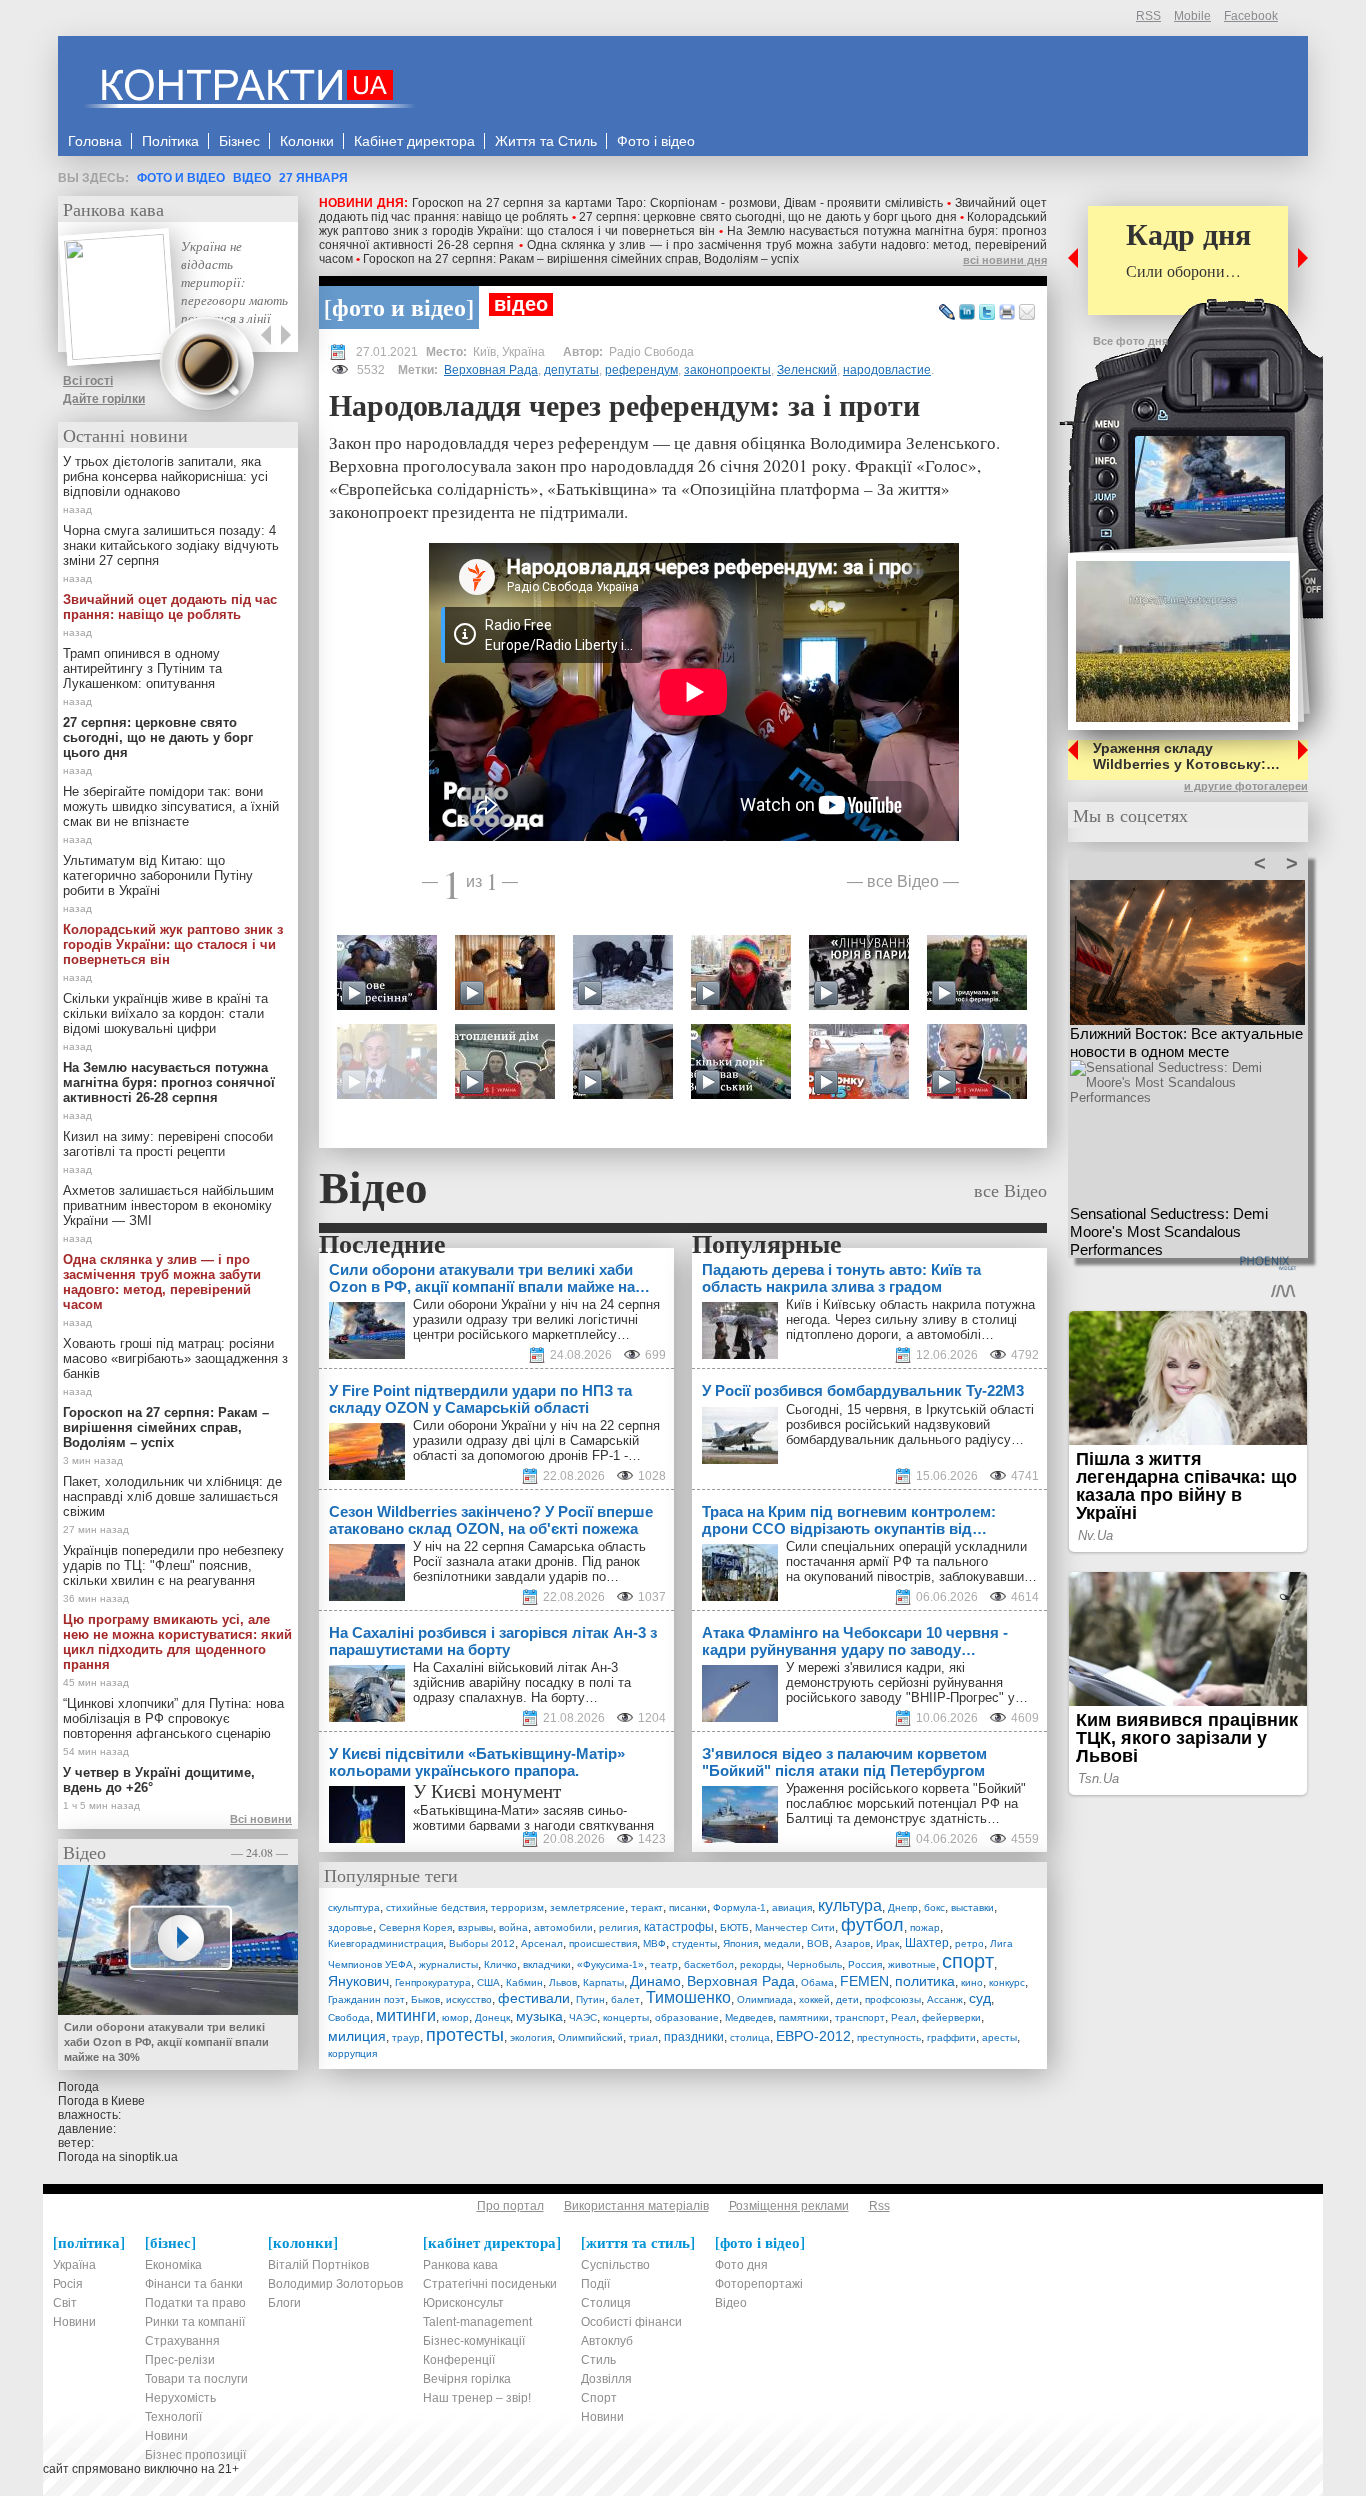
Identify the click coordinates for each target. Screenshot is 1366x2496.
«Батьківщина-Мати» (476, 1810)
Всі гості (88, 381)
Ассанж (945, 1999)
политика (925, 1981)
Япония (740, 1943)
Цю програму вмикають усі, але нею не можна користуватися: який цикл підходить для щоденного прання (177, 1642)
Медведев (749, 2017)
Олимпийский (590, 2037)
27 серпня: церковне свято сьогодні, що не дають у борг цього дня (768, 217)
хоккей (814, 1999)
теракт (647, 1907)
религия (618, 1927)
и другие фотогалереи (1246, 786)
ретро (969, 1943)
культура (850, 1905)
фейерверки (951, 2017)
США (488, 1982)
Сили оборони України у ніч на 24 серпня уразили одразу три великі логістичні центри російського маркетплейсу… (536, 1319)
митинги (406, 2015)
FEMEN (864, 1981)
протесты (465, 2035)
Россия (865, 1964)
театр (664, 1964)
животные (912, 1964)
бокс (934, 1907)
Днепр (903, 1907)
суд (980, 1998)
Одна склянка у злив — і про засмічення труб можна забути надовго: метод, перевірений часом (162, 1282)
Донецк (492, 2017)
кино (972, 1982)
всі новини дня (1005, 260)
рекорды (760, 1964)
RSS (1148, 16)
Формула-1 (739, 1907)
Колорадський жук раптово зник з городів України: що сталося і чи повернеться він (683, 224)
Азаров (852, 1943)
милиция (357, 2036)
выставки (972, 1907)
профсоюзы (893, 1999)
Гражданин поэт (366, 1999)
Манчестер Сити (795, 1927)
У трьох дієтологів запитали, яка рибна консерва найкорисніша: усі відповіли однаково (165, 476)
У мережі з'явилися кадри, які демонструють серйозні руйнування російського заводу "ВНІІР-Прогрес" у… (907, 1682)
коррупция (352, 2053)
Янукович (358, 1981)
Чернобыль (814, 1964)
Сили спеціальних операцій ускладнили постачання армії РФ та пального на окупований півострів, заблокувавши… (911, 1561)
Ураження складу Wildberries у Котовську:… (1186, 756)
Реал (903, 2017)
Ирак (887, 1943)
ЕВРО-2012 (813, 2036)
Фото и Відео (181, 178)
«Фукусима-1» (610, 1964)
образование (687, 2017)
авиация (792, 1907)
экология (531, 2037)
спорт (968, 1961)
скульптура (354, 1907)
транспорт (860, 2017)
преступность (889, 2037)
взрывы (475, 1927)
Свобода (349, 2017)
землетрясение (587, 1907)
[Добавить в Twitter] (987, 313)
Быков (425, 1999)
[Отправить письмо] (1027, 313)
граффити (951, 2037)
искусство (469, 1999)
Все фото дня (1130, 341)
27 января (313, 178)
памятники (804, 2017)
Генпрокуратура (433, 1982)
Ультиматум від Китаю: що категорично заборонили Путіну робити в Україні (158, 875)
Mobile (1192, 16)
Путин (590, 1999)
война (513, 1927)
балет (625, 1999)
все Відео (903, 880)
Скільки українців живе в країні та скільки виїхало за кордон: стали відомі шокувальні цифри (165, 1013)
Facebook (1251, 16)
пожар (925, 1927)
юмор (455, 2017)
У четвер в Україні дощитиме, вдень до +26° (159, 1780)
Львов (563, 1982)
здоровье (350, 1927)
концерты (626, 2017)
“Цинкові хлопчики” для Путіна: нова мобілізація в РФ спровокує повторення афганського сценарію (173, 1718)
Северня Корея (415, 1927)
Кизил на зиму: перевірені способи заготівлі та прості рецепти (168, 1144)
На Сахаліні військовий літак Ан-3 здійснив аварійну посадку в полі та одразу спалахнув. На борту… (522, 1682)
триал (643, 2037)
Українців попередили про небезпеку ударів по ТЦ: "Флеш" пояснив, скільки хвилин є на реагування (173, 1565)
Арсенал (542, 1943)
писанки (688, 1907)
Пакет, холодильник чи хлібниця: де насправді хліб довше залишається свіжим (172, 1496)
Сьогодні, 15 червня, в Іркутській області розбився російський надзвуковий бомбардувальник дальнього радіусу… (910, 1424)
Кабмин (524, 1982)
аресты (999, 2037)
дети (847, 1999)
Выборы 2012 (482, 1943)
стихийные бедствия (435, 1907)
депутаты (571, 370)
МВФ (654, 1943)
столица (750, 2037)
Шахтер (927, 1943)
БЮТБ (734, 1927)
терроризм (517, 1907)
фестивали (534, 1998)
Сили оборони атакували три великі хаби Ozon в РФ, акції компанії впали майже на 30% (166, 2042)
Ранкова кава (113, 209)
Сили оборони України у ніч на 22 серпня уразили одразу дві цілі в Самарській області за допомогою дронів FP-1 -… (536, 1440)
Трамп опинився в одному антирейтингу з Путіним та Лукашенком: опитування (142, 668)
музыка (539, 2016)
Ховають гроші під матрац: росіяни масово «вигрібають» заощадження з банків (175, 1358)
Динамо (655, 1981)
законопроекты (727, 370)
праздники (694, 2037)
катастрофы (679, 1927)
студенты (694, 1943)
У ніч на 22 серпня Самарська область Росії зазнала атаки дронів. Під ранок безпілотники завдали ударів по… (529, 1561)
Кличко (500, 1964)
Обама (817, 1982)
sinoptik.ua (148, 2157)
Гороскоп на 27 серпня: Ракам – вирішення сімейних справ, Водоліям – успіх (581, 259)
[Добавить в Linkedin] (967, 313)
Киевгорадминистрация (385, 1943)
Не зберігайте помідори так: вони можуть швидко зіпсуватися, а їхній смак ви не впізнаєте (171, 806)
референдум (641, 370)
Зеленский (807, 370)
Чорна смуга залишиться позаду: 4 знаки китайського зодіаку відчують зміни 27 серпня (171, 545)
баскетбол (709, 1964)
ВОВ (818, 1943)
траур (406, 2037)
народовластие (887, 370)
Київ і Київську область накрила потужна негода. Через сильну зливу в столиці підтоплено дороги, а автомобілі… (910, 1319)
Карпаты (603, 1982)
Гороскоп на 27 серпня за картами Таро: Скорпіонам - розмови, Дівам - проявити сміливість (678, 203)
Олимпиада (765, 1999)
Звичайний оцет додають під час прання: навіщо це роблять (170, 607)
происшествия (603, 1943)
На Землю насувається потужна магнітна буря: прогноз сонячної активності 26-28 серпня (169, 1082)
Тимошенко (688, 1997)
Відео (252, 178)
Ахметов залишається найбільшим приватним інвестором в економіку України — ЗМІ (168, 1205)
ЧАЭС (583, 2017)
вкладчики (547, 1964)
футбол (872, 1925)
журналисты (448, 1964)
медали (782, 1943)
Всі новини (261, 1819)
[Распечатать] (1007, 313)
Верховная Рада (491, 370)
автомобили (563, 1927)
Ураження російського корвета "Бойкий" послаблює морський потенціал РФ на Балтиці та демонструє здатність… (906, 1803)
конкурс (1007, 1982)
